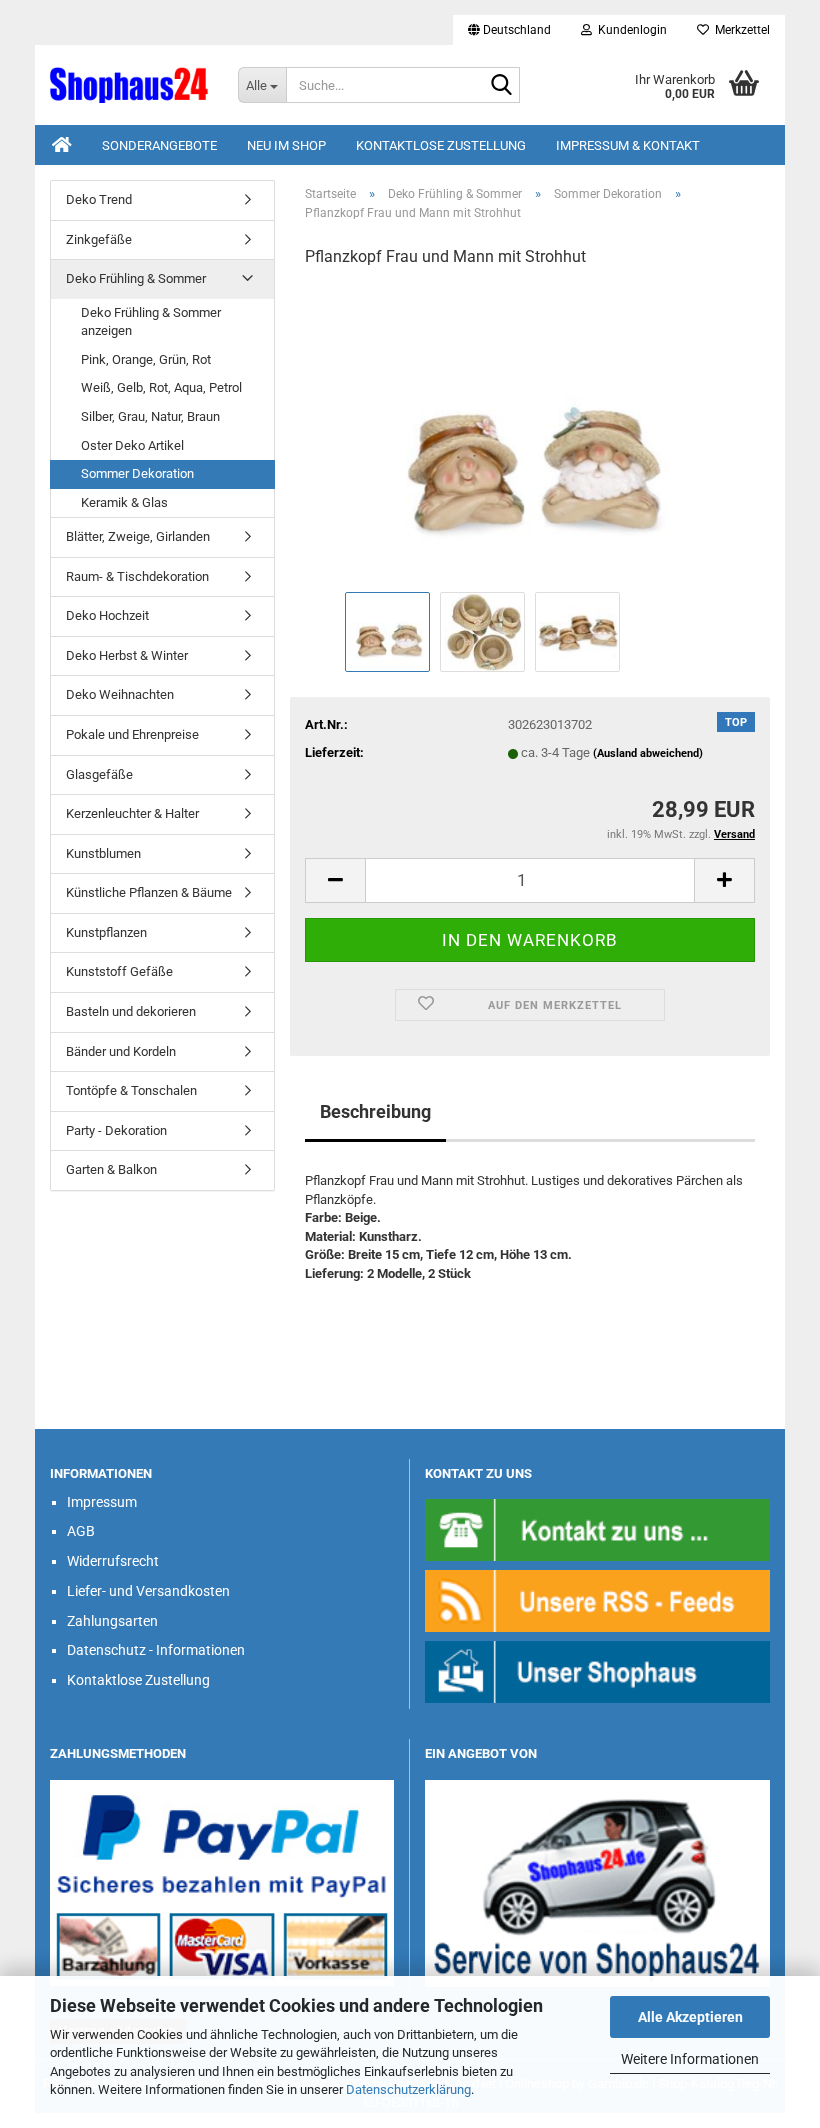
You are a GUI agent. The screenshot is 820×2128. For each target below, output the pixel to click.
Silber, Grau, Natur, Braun (150, 416)
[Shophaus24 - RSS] (597, 1599)
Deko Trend (99, 199)
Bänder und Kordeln (121, 1051)
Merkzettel (739, 30)
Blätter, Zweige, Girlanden (138, 536)
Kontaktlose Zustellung (441, 145)
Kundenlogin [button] (629, 30)
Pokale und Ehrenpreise (132, 734)
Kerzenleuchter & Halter (132, 813)
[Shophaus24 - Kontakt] (597, 1528)
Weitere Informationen (690, 2059)
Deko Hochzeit (107, 615)
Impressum (102, 1502)
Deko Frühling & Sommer (136, 278)
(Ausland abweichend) (648, 753)
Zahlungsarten (112, 1621)
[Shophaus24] (129, 85)
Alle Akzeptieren (690, 2017)
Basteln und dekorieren (131, 1011)
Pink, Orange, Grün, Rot (146, 359)
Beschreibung (375, 1111)
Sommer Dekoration (137, 473)
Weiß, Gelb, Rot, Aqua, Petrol (161, 387)
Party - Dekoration (116, 1130)
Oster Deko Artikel (132, 445)
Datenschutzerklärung (408, 2089)
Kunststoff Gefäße (119, 971)
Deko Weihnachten (120, 694)
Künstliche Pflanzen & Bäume (149, 892)
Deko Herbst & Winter (127, 655)
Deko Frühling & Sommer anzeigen (151, 322)
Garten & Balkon (111, 1169)
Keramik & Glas (124, 502)
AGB (81, 1531)
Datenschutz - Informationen (156, 1650)
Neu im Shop (286, 145)
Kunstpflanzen (106, 932)
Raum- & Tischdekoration (137, 576)
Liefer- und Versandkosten (148, 1591)
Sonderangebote (159, 145)
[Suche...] (501, 86)
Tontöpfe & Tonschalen (131, 1090)
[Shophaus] (597, 1670)
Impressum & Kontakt (628, 145)
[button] (509, 30)
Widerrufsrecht (113, 1561)
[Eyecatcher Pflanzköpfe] (530, 435)
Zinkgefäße (99, 239)
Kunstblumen (103, 853)
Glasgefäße (99, 774)
